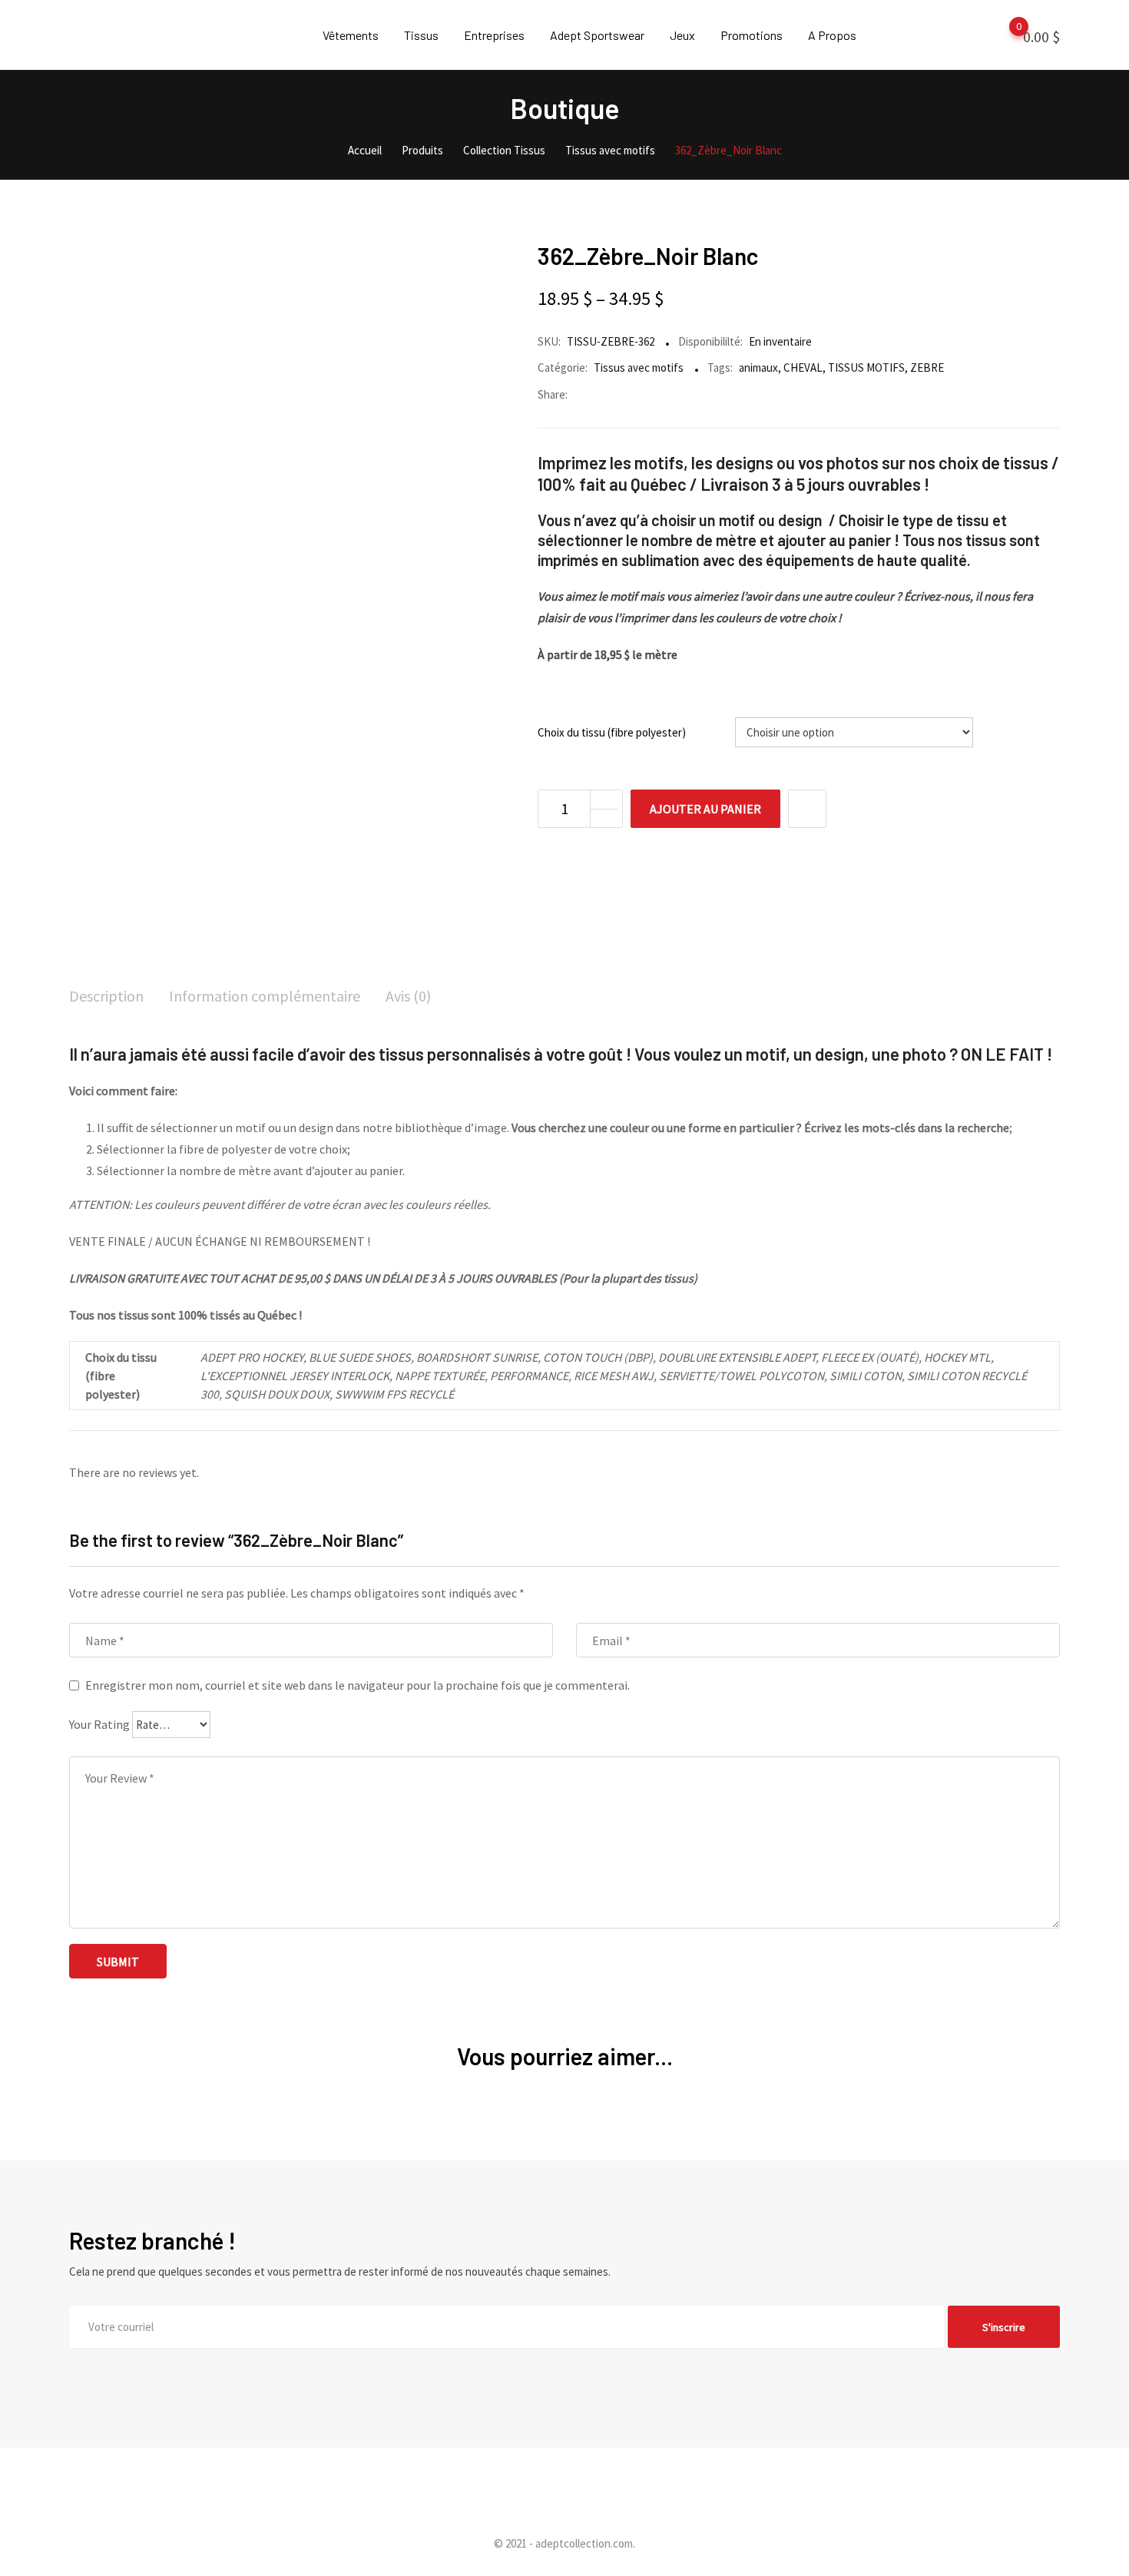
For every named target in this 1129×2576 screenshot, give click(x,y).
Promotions (752, 35)
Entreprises (494, 35)
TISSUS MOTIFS (866, 368)
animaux (758, 368)
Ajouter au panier (705, 809)
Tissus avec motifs (639, 368)
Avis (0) (408, 996)
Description (106, 996)
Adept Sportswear (597, 35)
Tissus (421, 35)
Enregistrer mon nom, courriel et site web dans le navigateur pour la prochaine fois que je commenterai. (358, 1685)
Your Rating (99, 1724)
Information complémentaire (265, 996)
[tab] (106, 997)
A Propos (832, 35)
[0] (1004, 35)
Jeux (682, 35)
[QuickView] (807, 809)
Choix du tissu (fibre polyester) (612, 732)
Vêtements (351, 35)
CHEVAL (803, 368)
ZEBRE (927, 368)
